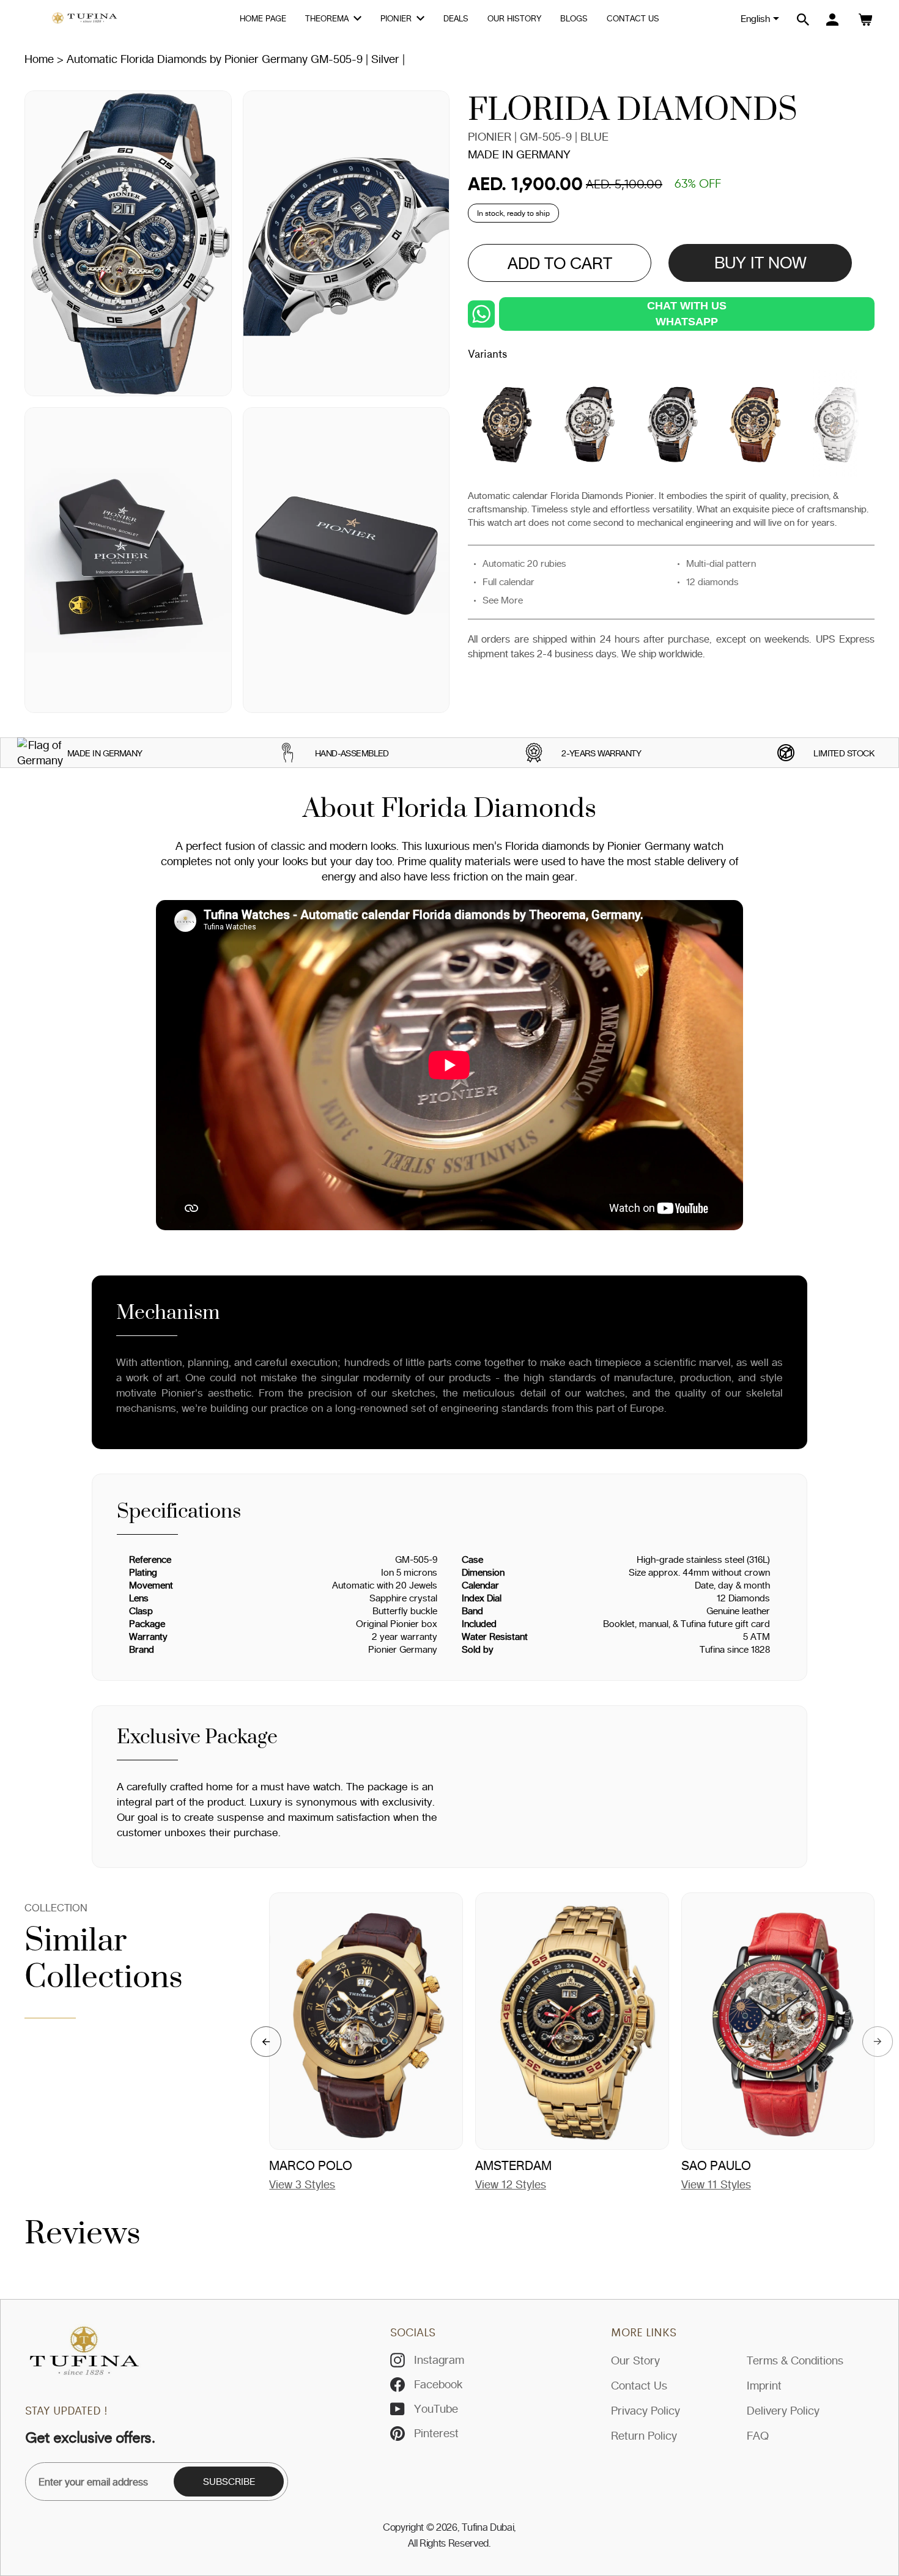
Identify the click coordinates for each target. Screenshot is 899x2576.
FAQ (758, 2435)
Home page (263, 18)
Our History (514, 18)
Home (39, 59)
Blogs (574, 18)
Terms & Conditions (795, 2360)
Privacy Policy (646, 2410)
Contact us (633, 18)
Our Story (635, 2360)
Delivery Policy (783, 2410)
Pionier (397, 18)
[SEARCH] (803, 20)
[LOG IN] (832, 20)
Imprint (764, 2385)
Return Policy (644, 2435)
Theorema (328, 18)
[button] (266, 2042)
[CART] (865, 20)
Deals (456, 18)
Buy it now (760, 263)
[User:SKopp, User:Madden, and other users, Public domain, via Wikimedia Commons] (40, 753)
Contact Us (639, 2385)
